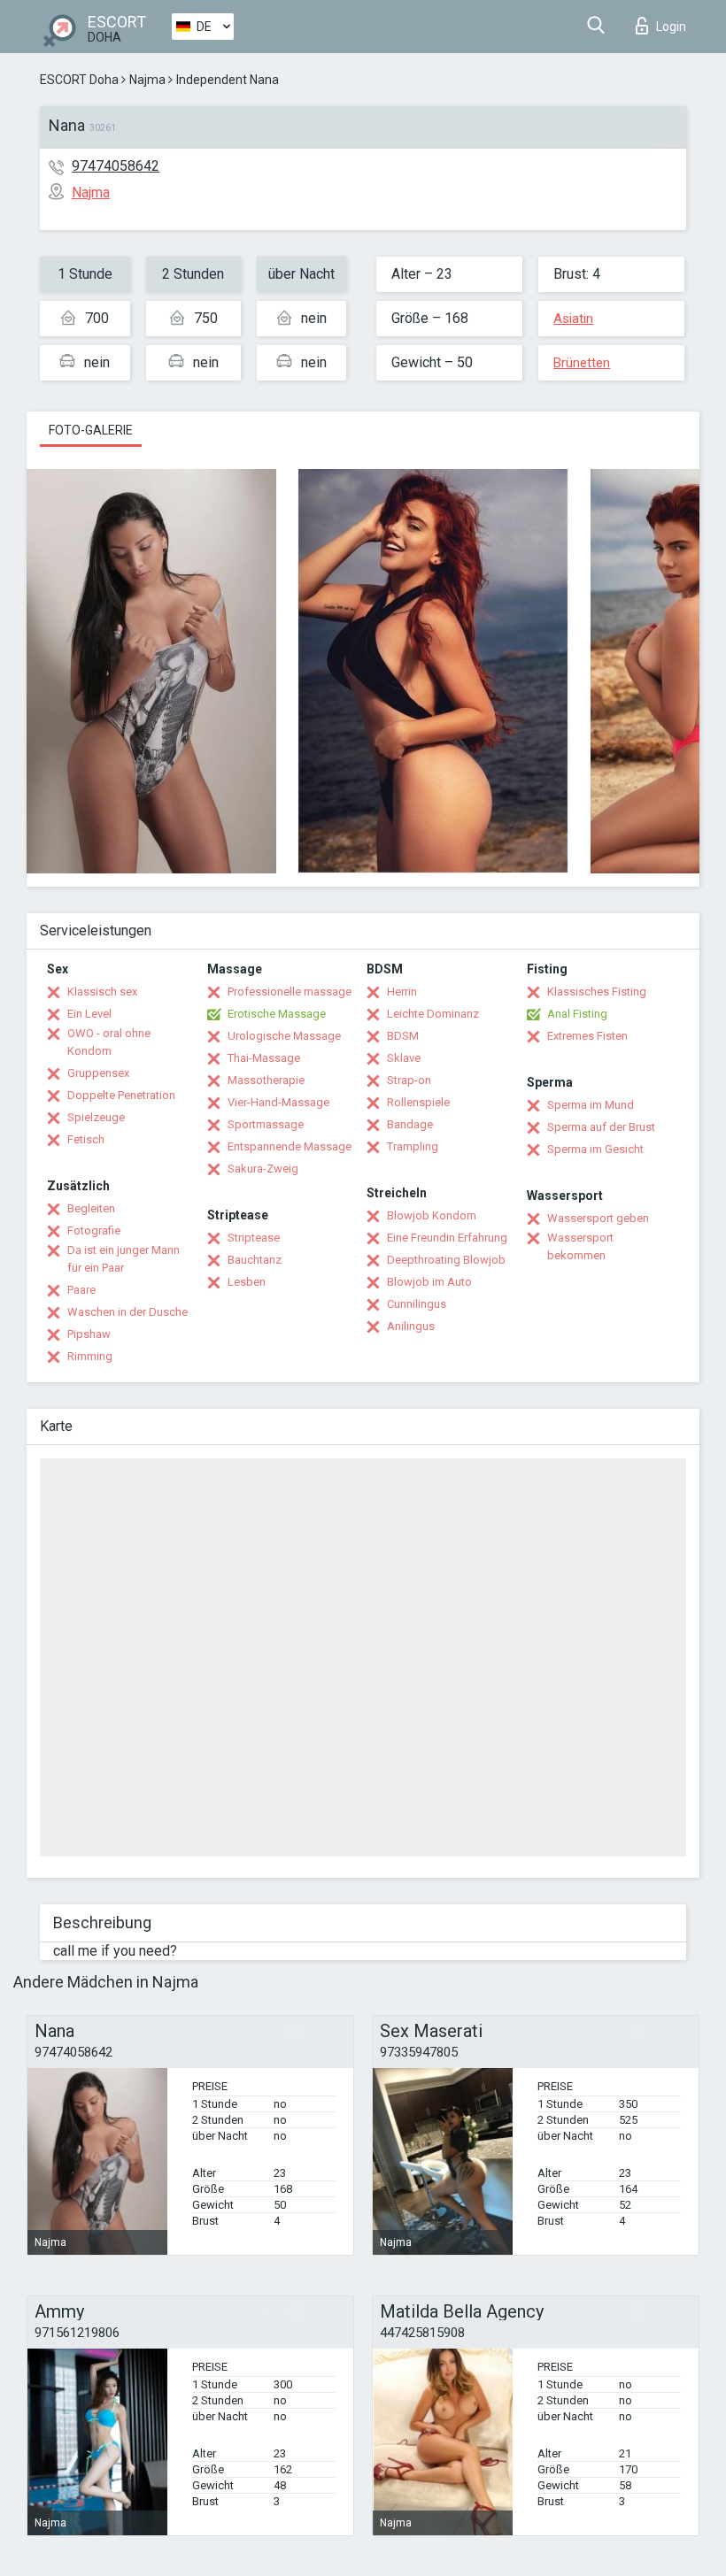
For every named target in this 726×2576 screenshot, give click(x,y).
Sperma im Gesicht (595, 1149)
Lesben (247, 1282)
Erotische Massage (277, 1014)
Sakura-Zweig (263, 1169)
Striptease (254, 1238)
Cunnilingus (417, 1304)
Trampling (413, 1146)
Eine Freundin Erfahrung (447, 1238)
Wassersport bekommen (580, 1246)
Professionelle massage (290, 992)
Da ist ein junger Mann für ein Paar (124, 1259)
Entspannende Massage (290, 1146)
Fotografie (94, 1230)
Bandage (410, 1124)
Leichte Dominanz (433, 1014)
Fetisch (86, 1139)
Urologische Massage (284, 1036)
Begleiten (91, 1208)
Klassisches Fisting (597, 992)
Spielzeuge (96, 1117)
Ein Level (89, 1014)
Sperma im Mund (591, 1105)
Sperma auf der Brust (601, 1127)
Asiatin (573, 319)
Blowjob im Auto (429, 1282)
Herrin (402, 992)
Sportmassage (266, 1124)
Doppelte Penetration (121, 1095)
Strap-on (409, 1080)
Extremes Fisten (587, 1036)
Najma (147, 80)
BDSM (403, 1036)
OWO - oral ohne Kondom (109, 1042)
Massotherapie (266, 1080)
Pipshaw (89, 1334)
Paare (81, 1290)
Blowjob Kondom (432, 1215)
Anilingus (411, 1326)
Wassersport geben (598, 1218)
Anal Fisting (577, 1014)
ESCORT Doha (79, 80)
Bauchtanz (255, 1260)
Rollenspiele (418, 1102)
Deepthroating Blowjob (446, 1260)
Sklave (404, 1058)
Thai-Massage (264, 1058)
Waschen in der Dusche (127, 1312)
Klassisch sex (102, 992)
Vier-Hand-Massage (278, 1102)
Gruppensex (98, 1073)
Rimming (90, 1356)
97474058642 (116, 166)
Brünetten (582, 363)
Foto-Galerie (91, 430)
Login (671, 27)
